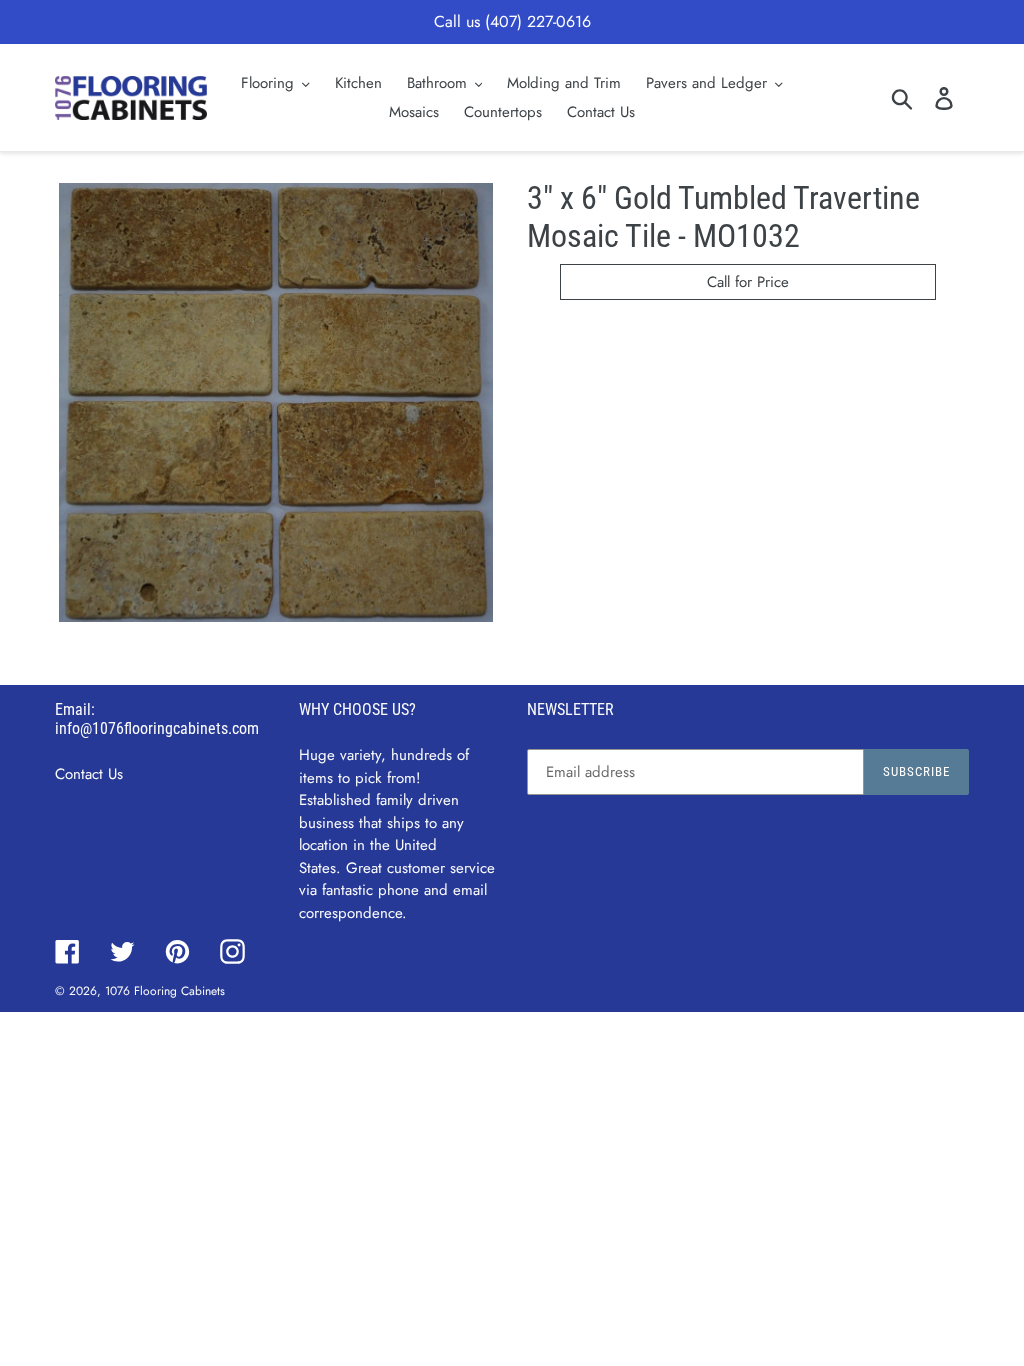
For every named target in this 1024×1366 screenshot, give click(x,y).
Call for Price (748, 282)
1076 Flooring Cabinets (165, 991)
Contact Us (89, 774)
